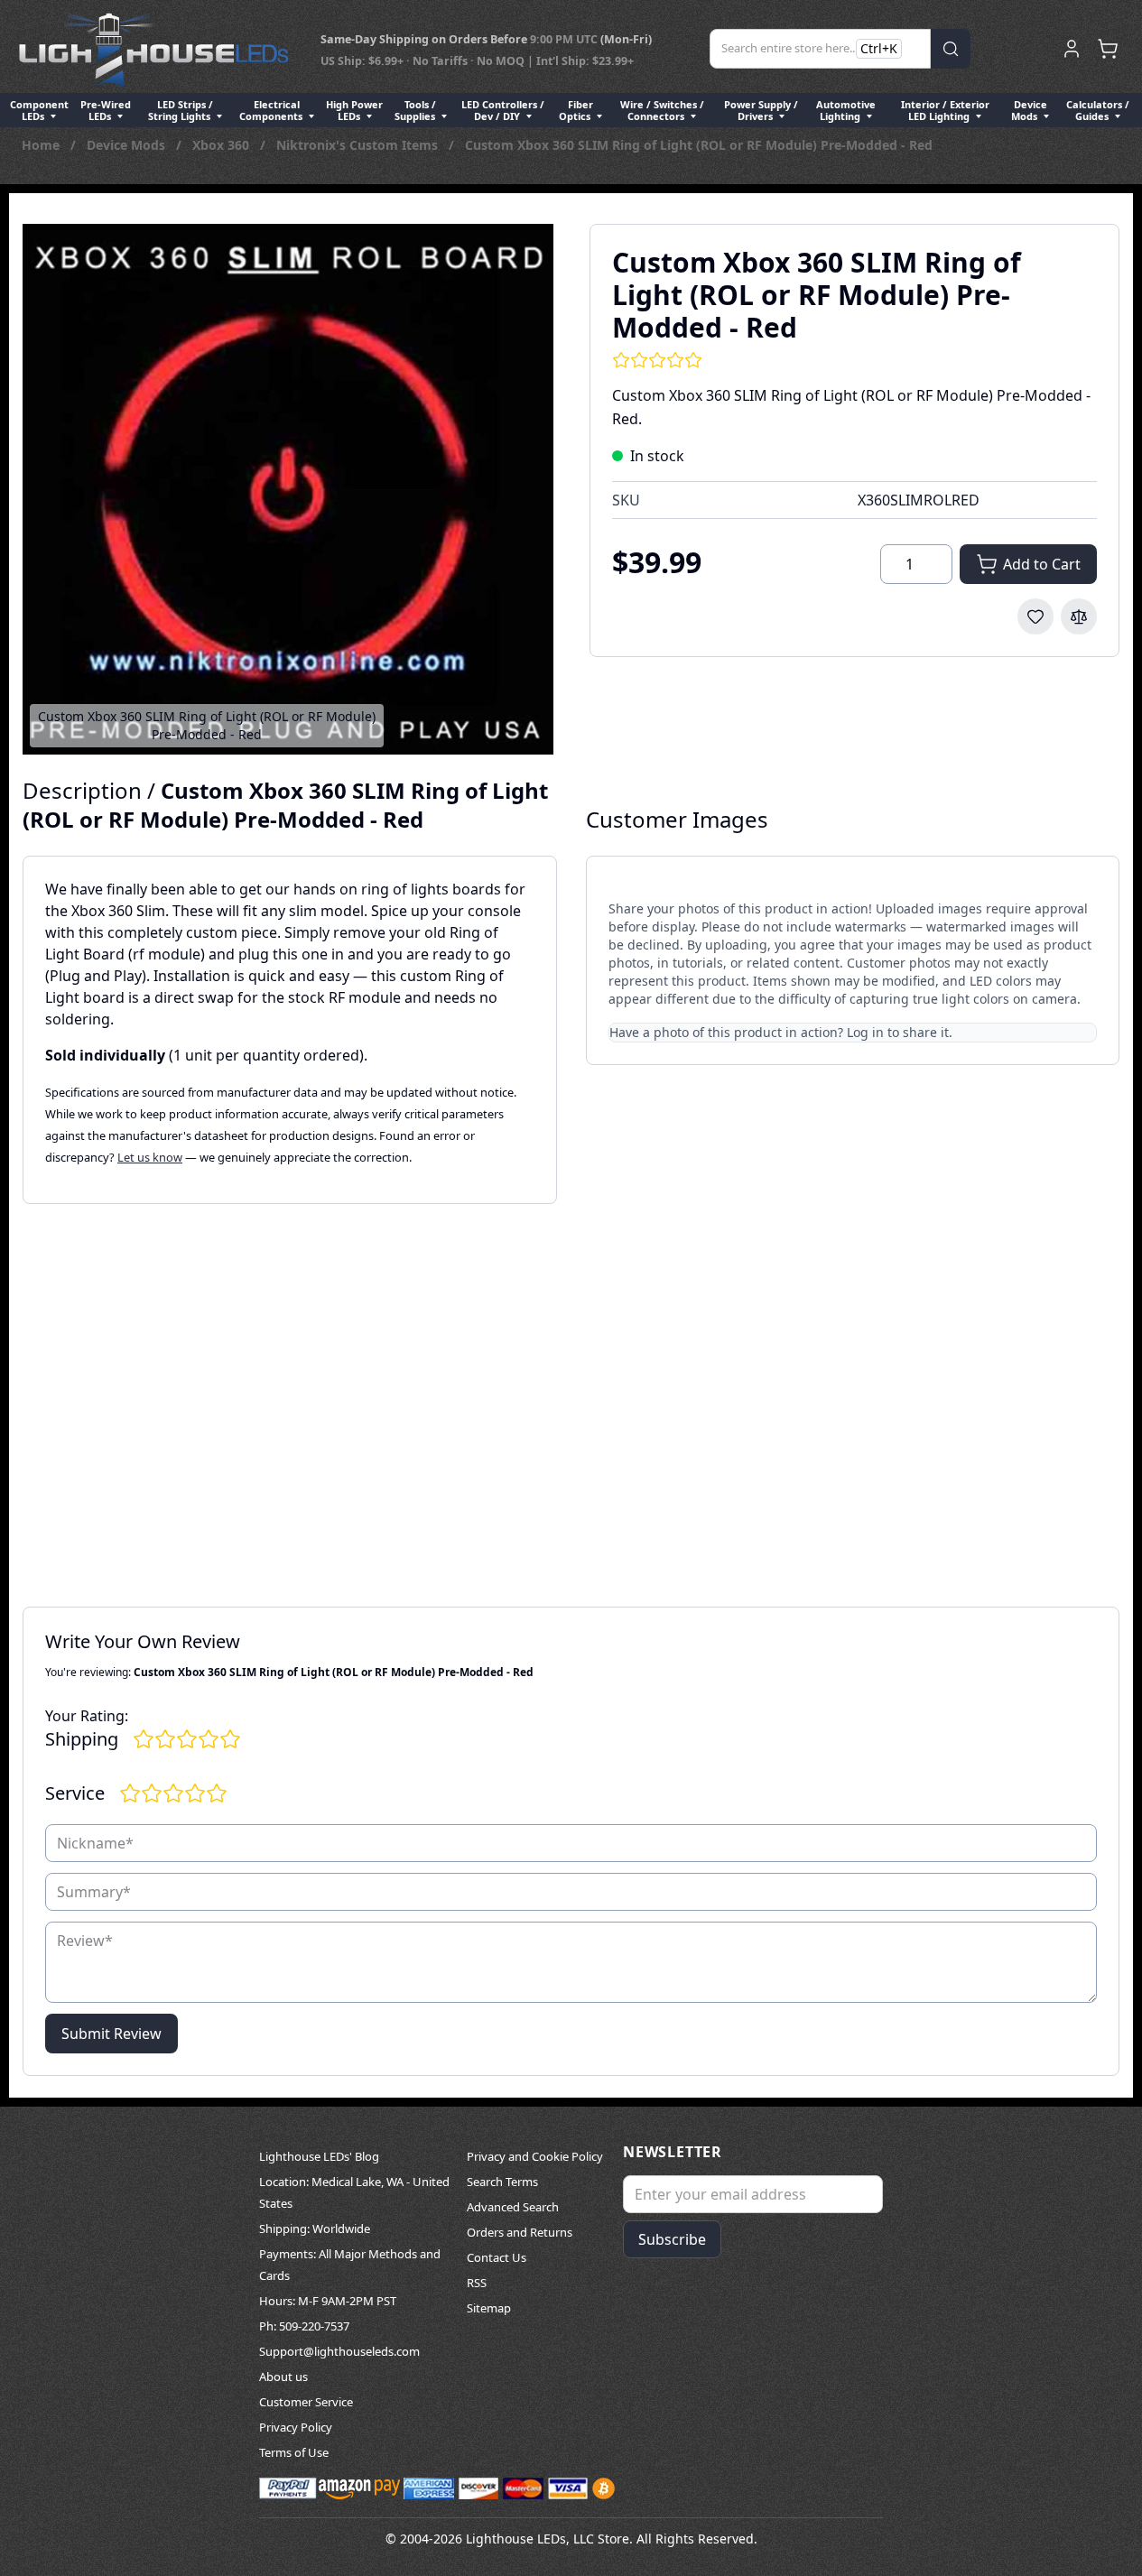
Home (41, 145)
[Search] (951, 49)
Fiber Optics (576, 110)
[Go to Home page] (153, 49)
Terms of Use (294, 2452)
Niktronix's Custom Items (357, 145)
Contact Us (497, 2257)
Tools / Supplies (416, 110)
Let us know (150, 1157)
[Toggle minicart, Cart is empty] (1108, 49)
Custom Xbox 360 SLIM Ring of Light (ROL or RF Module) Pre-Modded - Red (699, 145)
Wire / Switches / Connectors (662, 110)
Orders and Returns (520, 2232)
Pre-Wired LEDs (106, 110)
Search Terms (502, 2182)
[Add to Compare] (1079, 616)
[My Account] (1072, 49)
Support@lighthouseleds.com (339, 2351)
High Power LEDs (354, 110)
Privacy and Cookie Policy (535, 2156)
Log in (865, 1032)
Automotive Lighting (846, 110)
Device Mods (1029, 110)
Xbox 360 (221, 145)
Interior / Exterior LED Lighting (945, 110)
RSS (477, 2283)
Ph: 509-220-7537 (304, 2326)
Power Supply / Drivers (761, 110)
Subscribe (672, 2239)
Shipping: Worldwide (315, 2229)
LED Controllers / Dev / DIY (503, 110)
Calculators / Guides (1098, 110)
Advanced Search (513, 2207)
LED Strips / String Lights (181, 110)
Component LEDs (39, 110)
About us (283, 2377)
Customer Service (306, 2402)
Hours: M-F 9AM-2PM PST (328, 2301)
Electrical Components (272, 110)
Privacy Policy (296, 2427)
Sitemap (489, 2308)
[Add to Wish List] (1035, 616)
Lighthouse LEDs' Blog (319, 2156)
